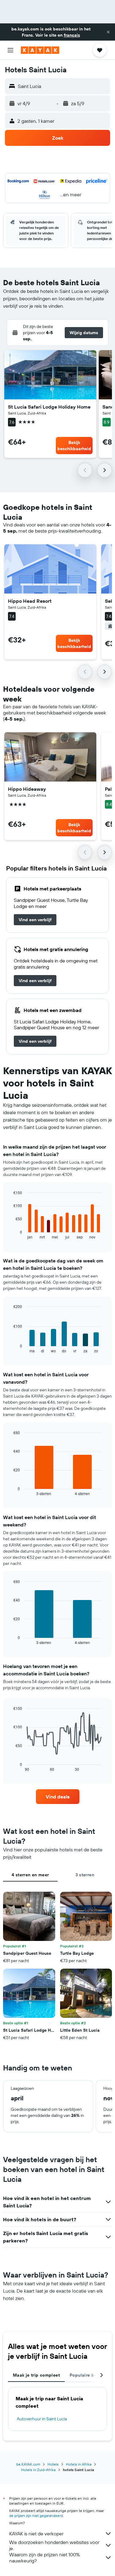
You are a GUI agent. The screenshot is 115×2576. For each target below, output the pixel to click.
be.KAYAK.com (28, 2464)
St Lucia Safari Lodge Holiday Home (49, 407)
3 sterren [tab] (85, 1875)
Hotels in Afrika (79, 2464)
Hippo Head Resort (30, 601)
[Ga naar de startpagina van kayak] (40, 50)
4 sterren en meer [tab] (30, 1875)
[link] (35, 920)
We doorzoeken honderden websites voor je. (54, 2545)
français (72, 35)
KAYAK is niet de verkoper (36, 2534)
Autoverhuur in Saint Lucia (42, 2419)
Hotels (53, 2464)
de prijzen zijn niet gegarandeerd (36, 2516)
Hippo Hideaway (27, 789)
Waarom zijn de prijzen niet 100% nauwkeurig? (44, 2558)
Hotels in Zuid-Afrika (38, 2470)
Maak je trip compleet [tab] (36, 2375)
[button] (108, 32)
